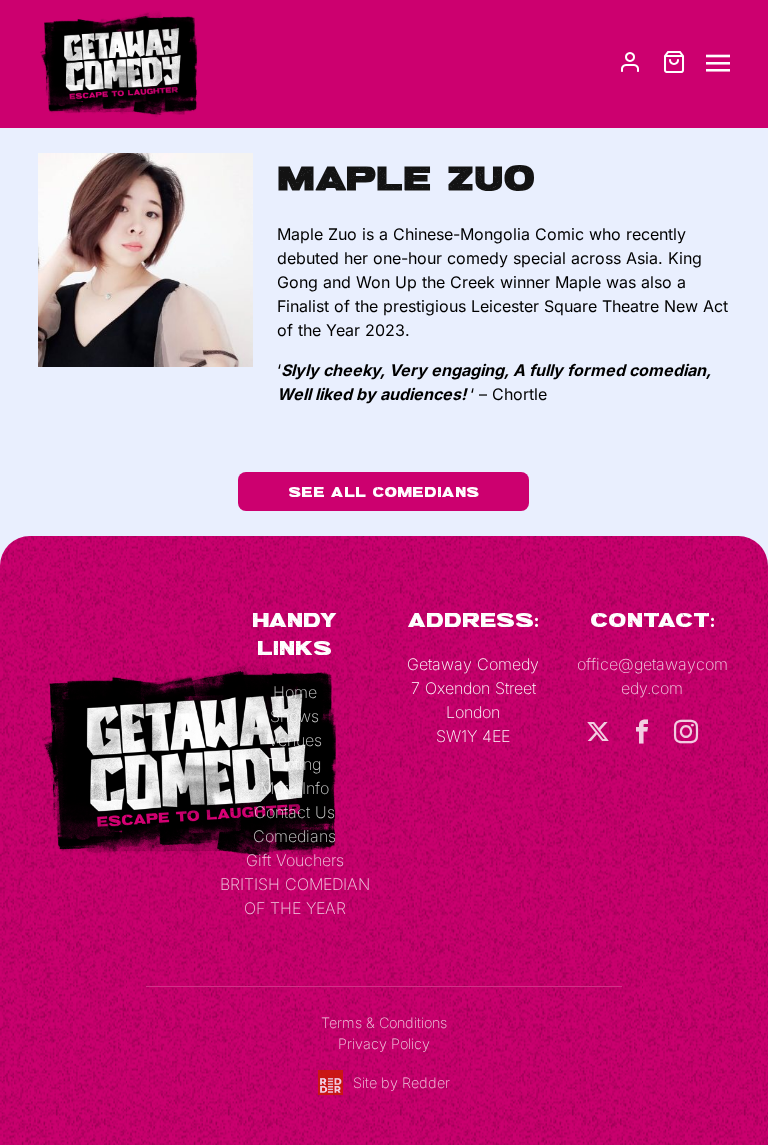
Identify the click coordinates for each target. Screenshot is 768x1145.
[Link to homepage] (118, 62)
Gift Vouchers (295, 860)
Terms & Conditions (384, 1022)
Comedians (294, 836)
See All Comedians (383, 491)
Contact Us (294, 812)
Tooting (294, 764)
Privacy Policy (384, 1043)
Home (295, 692)
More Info (294, 788)
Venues (295, 740)
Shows (294, 716)
